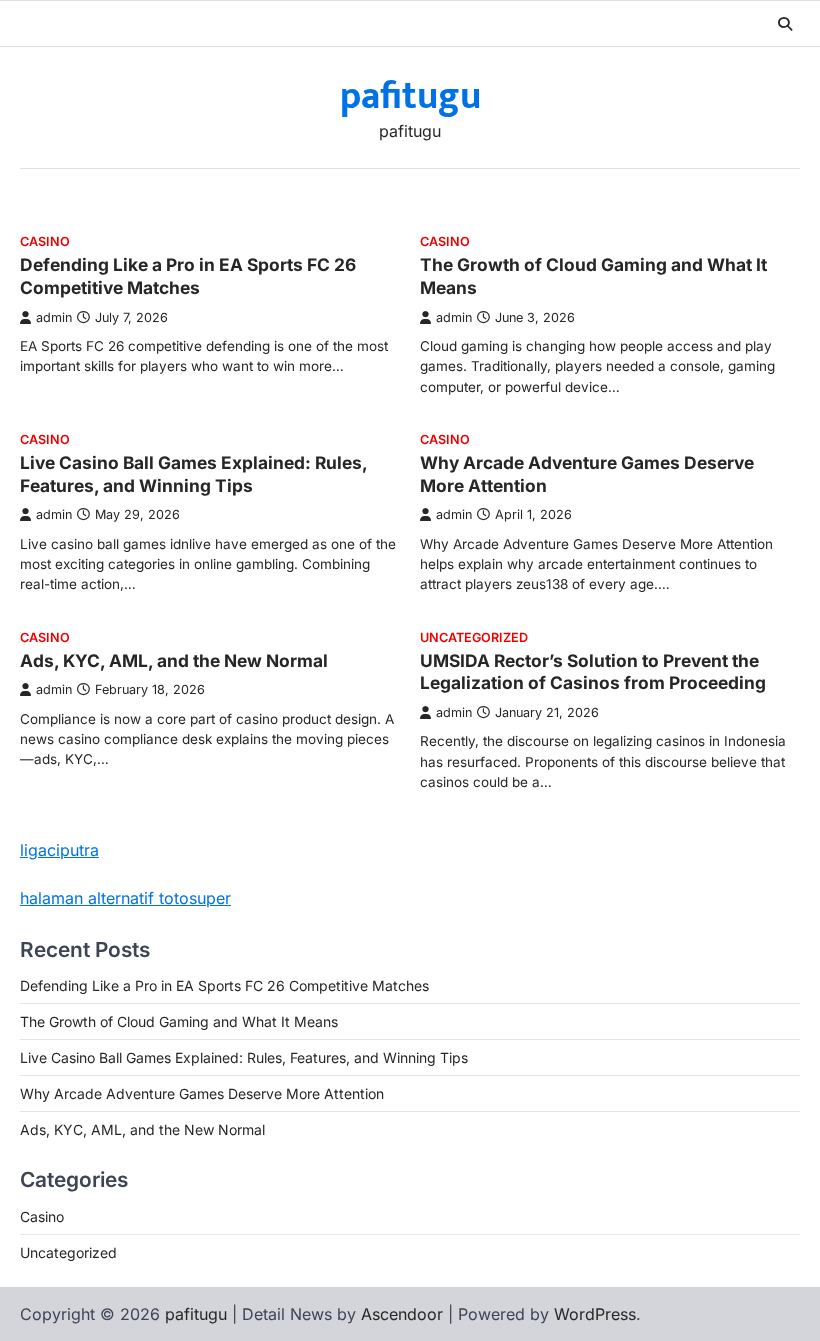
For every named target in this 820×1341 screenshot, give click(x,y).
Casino (45, 241)
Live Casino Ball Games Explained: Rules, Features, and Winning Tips (193, 474)
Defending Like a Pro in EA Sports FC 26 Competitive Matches (188, 276)
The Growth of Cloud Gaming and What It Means (179, 1021)
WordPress (595, 1314)
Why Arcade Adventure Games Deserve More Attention (202, 1093)
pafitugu (410, 96)
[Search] (785, 24)
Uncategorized (474, 637)
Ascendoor (402, 1314)
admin (54, 317)
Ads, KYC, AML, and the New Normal (174, 660)
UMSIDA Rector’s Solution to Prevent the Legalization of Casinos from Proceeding (593, 672)
